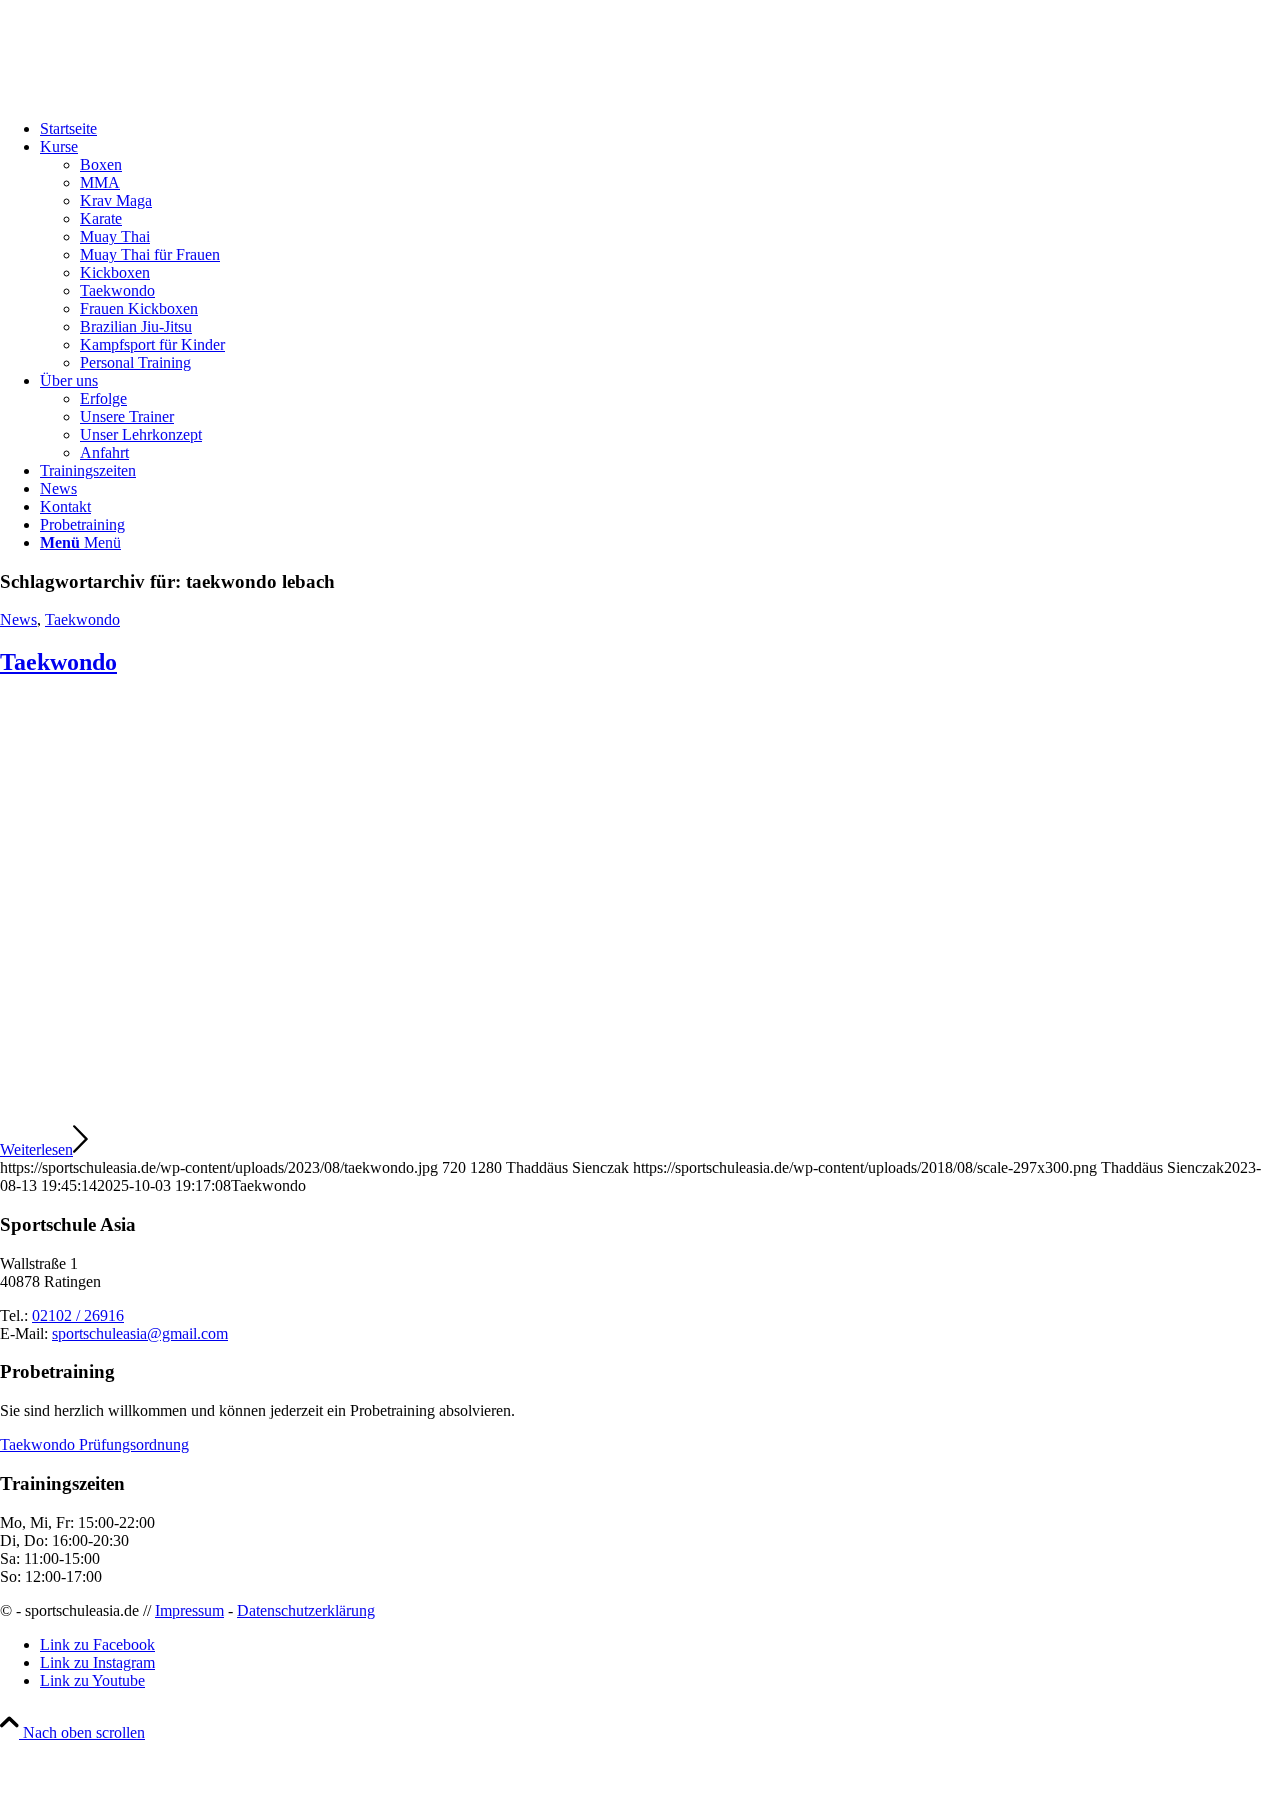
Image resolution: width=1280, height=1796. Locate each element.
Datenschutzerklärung (306, 1610)
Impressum (189, 1610)
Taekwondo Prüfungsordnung (94, 1444)
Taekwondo (82, 619)
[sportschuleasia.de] (150, 94)
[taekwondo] (605, 1113)
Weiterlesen (36, 1149)
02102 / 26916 (78, 1315)
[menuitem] (660, 129)
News (18, 619)
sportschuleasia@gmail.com (140, 1333)
